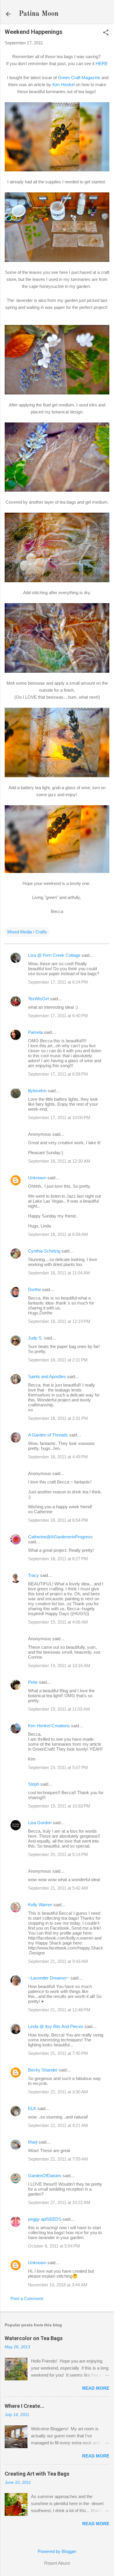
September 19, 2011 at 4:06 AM (58, 1622)
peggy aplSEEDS (45, 2219)
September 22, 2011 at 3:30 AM (58, 2092)
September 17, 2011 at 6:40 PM (58, 1016)
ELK (32, 2108)
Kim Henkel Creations (49, 1726)
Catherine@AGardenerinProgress (60, 1537)
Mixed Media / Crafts (27, 932)
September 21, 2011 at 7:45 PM (58, 2053)
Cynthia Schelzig (44, 1251)
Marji (33, 2142)
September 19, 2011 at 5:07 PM (58, 1767)
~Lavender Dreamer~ (49, 1978)
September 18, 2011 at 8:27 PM (58, 1559)
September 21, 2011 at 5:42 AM (58, 1888)
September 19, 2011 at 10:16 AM (59, 1666)
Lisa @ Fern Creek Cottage (54, 955)
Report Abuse (57, 2563)
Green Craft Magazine (79, 78)
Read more (96, 2388)
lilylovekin (37, 1091)
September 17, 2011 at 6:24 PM (58, 982)
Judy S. (35, 1338)
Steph (34, 1784)
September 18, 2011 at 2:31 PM (58, 1418)
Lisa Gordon (40, 1823)
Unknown (37, 1178)
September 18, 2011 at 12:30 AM (59, 1161)
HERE (102, 64)
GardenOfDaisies (45, 2176)
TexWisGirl (38, 999)
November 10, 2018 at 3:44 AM (58, 2285)
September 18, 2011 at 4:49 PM (58, 1457)
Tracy (33, 1575)
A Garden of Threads (48, 1435)
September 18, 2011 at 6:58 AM (58, 1234)
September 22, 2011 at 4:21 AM (58, 2125)
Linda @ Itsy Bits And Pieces (56, 2026)
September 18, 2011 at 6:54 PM (58, 1520)
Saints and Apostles (47, 1376)
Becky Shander (43, 2070)
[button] (106, 33)
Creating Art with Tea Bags (37, 2474)
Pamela (35, 1032)
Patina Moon (39, 14)
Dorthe (34, 1289)
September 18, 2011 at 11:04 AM (59, 1273)
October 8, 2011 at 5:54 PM (54, 2246)
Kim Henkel (63, 85)
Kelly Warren (40, 1905)
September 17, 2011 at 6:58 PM (58, 1074)
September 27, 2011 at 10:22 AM (59, 2202)
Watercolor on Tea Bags (34, 2338)
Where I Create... (25, 2406)
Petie (33, 1682)
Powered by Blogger (57, 2551)
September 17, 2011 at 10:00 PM (59, 1117)
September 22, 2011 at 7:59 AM (58, 2159)
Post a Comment (27, 2298)
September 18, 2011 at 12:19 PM (59, 1321)
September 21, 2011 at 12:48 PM (59, 2010)
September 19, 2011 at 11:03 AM (59, 1709)
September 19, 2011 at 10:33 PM (59, 1806)
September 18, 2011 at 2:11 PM (58, 1360)
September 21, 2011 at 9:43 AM (58, 1961)
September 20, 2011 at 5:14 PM (58, 1854)
